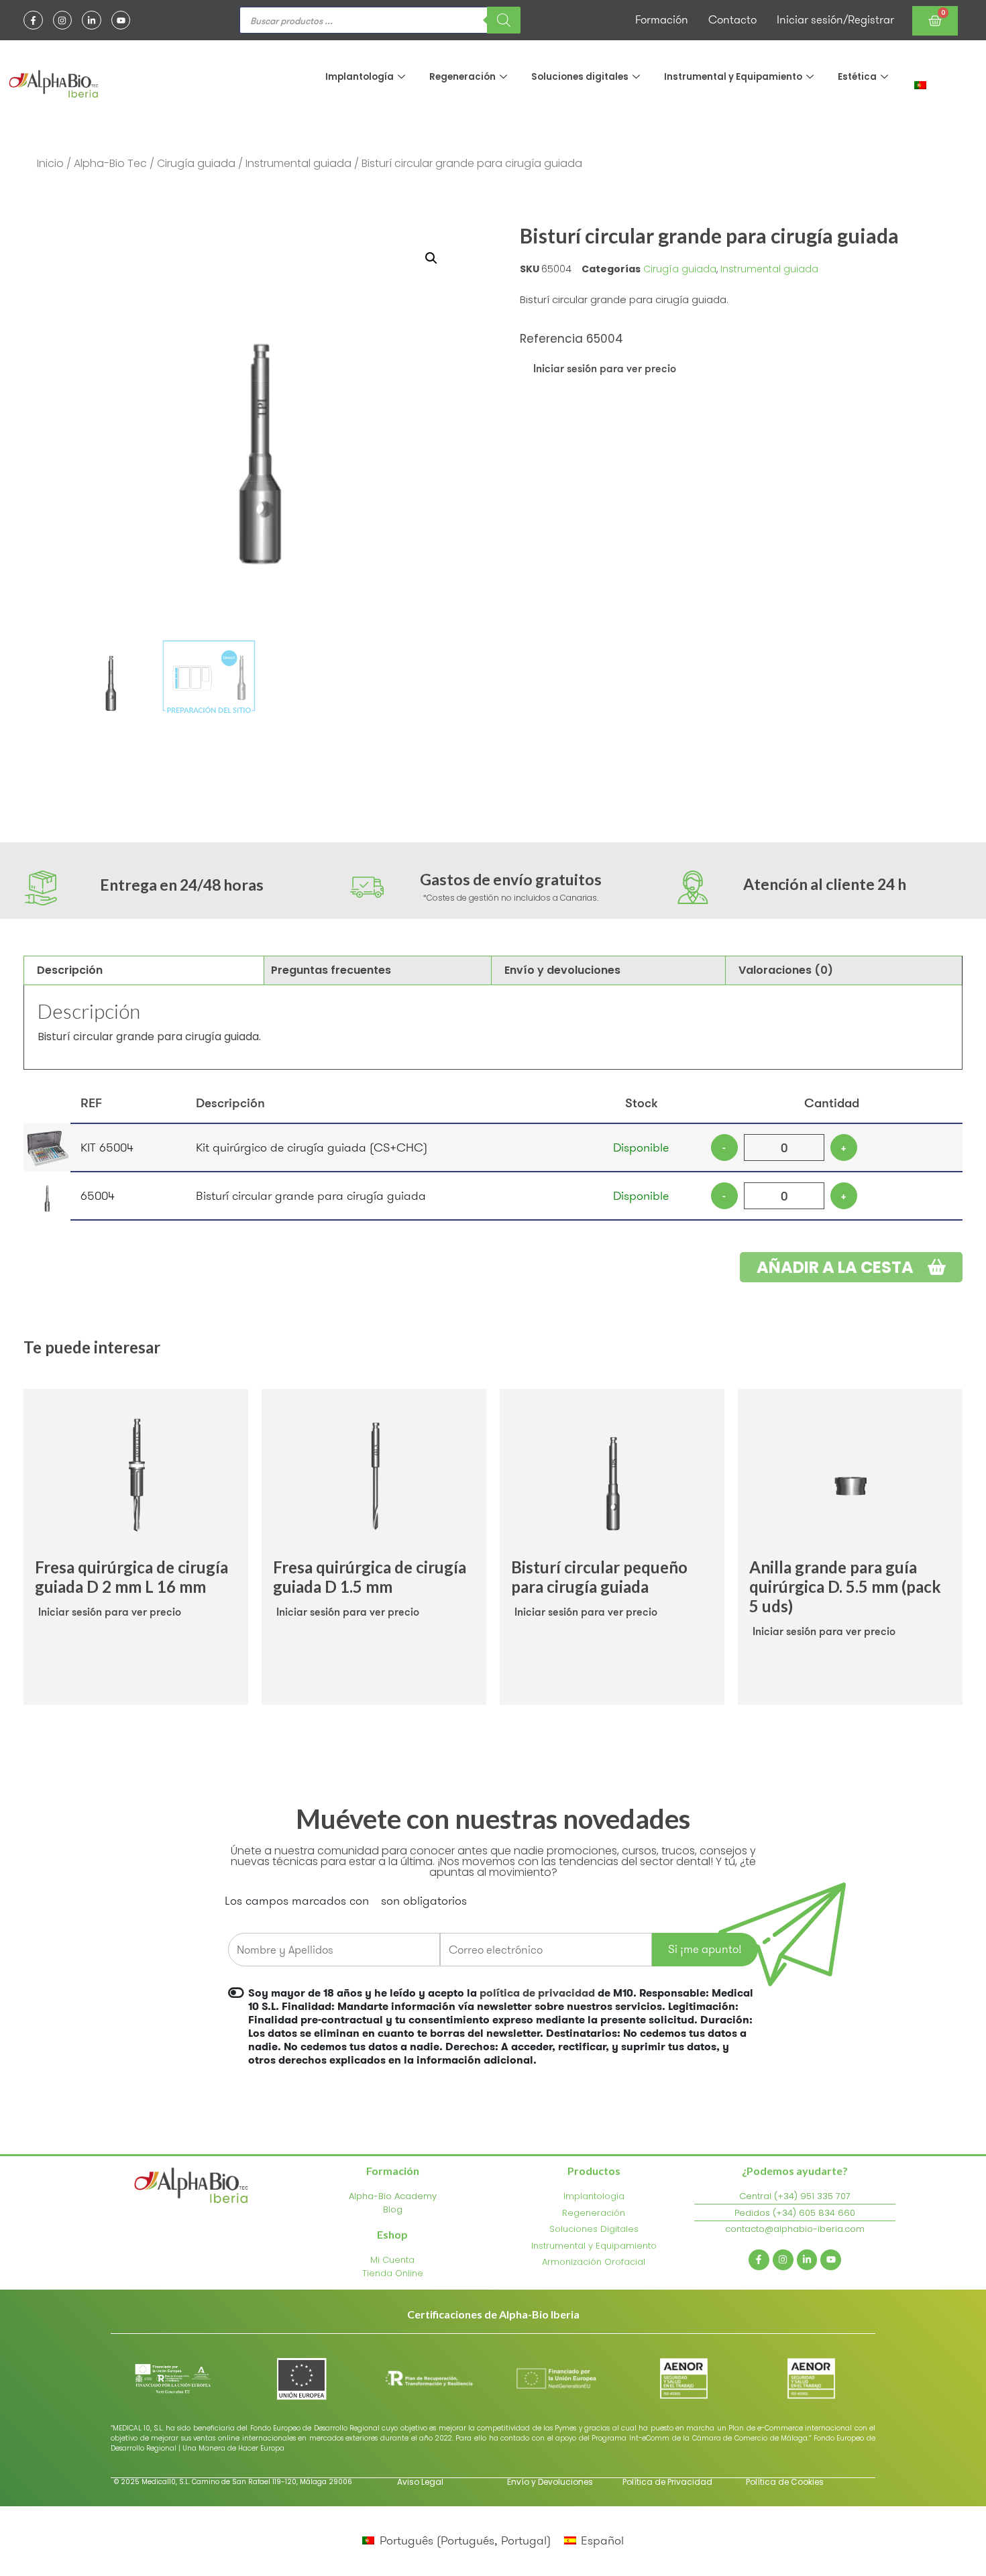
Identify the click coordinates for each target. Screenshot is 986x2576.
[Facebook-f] (33, 20)
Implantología (360, 77)
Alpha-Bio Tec (110, 163)
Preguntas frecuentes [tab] (331, 970)
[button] (431, 258)
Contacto (732, 19)
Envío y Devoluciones (550, 2482)
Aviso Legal (420, 2482)
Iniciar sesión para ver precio (605, 368)
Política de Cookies (785, 2482)
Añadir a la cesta (837, 1267)
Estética (857, 77)
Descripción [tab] (70, 970)
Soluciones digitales (580, 77)
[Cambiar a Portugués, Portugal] (920, 84)
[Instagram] (63, 20)
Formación (662, 19)
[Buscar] (504, 20)
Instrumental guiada (298, 163)
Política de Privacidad (667, 2482)
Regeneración (462, 77)
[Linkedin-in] (92, 20)
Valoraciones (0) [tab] (786, 970)
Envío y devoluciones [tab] (562, 970)
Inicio (50, 163)
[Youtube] (121, 20)
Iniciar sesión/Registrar (835, 19)
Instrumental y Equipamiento (733, 77)
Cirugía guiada (196, 163)
